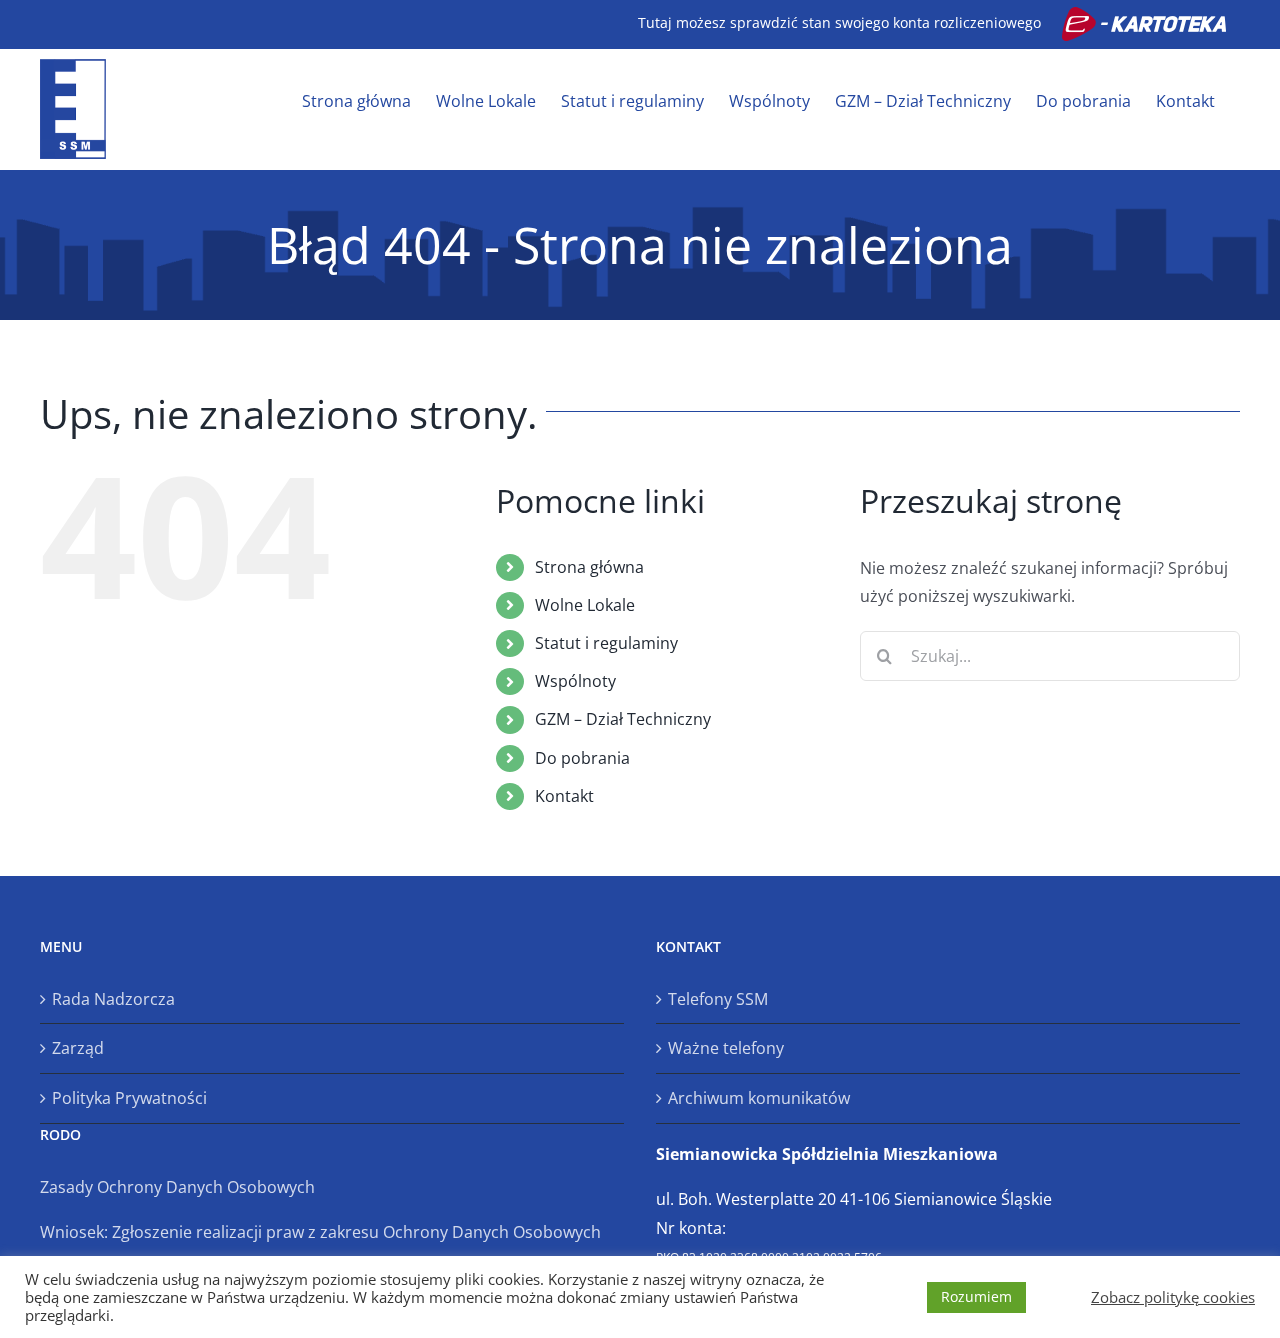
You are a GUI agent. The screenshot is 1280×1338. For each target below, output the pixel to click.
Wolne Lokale (585, 605)
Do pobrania (582, 758)
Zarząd (78, 1048)
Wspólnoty (575, 681)
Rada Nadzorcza (113, 999)
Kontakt (564, 796)
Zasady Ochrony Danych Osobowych (177, 1187)
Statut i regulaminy (606, 643)
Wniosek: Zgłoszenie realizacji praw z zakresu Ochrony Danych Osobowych (320, 1232)
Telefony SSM (718, 999)
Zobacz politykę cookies (1173, 1297)
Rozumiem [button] (976, 1296)
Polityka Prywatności (129, 1098)
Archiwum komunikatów (759, 1098)
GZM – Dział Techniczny (623, 719)
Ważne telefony (726, 1048)
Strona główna (589, 567)
